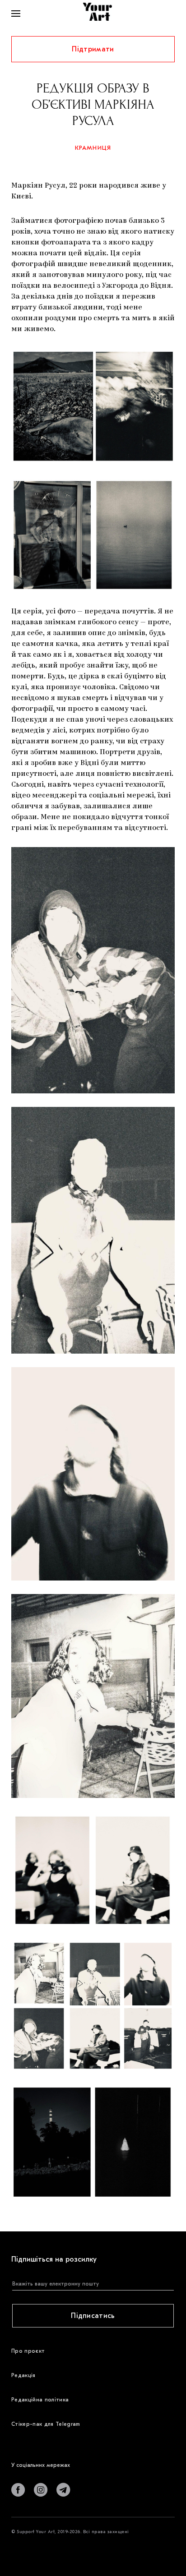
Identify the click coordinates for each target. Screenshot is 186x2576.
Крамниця (93, 148)
